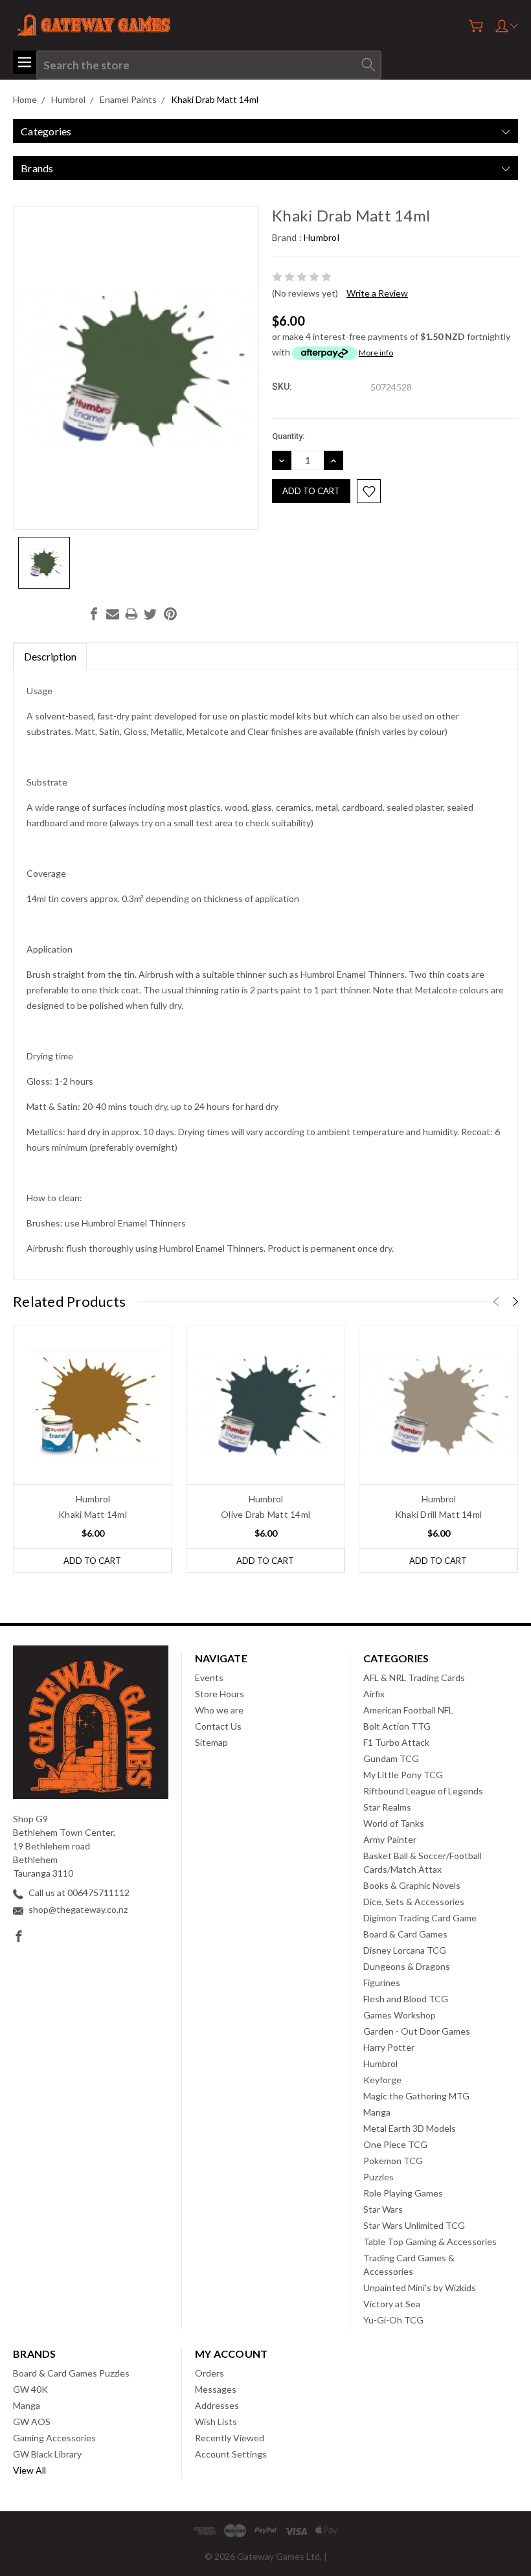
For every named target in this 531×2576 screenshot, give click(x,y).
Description (50, 656)
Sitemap (211, 1742)
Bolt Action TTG (397, 1726)
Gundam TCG (391, 1758)
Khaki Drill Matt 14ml (438, 1514)
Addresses (217, 2405)
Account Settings (231, 2454)
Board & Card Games (405, 1934)
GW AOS (32, 2422)
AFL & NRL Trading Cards (414, 1678)
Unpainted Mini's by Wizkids (420, 2288)
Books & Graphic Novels (412, 1885)
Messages (216, 2389)
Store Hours (220, 1694)
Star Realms (387, 1807)
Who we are (219, 1710)
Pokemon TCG (393, 2161)
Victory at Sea (392, 2304)
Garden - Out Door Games (417, 2031)
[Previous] (496, 1302)
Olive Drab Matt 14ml (265, 1514)
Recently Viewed (230, 2438)
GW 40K (30, 2389)
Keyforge (382, 2080)
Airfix (374, 1694)
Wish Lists (216, 2422)
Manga (377, 2112)
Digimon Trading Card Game (420, 1918)
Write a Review (377, 293)
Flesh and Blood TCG (406, 1999)
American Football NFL (408, 1710)
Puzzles (378, 2177)
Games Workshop (400, 2015)
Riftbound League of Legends (423, 1791)
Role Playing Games (403, 2193)
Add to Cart (92, 1561)
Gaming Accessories (54, 2438)
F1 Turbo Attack (396, 1742)
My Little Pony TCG (403, 1775)
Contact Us (218, 1726)
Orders (209, 2373)
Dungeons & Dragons (407, 1966)
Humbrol (380, 2063)
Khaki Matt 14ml (93, 1514)
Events (209, 1678)
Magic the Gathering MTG (416, 2096)
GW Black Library (47, 2454)
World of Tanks (394, 1823)
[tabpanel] (93, 1449)
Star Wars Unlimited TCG (414, 2225)
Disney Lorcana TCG (405, 1950)
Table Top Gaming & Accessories (430, 2242)
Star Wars (383, 2209)
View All (29, 2470)
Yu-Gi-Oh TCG (393, 2320)
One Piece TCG (395, 2144)
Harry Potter (389, 2047)
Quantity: (288, 436)
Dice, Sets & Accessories (414, 1902)
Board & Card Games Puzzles (71, 2373)
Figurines (382, 1983)
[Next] (515, 1302)
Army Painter (390, 1839)
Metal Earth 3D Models (410, 2128)
